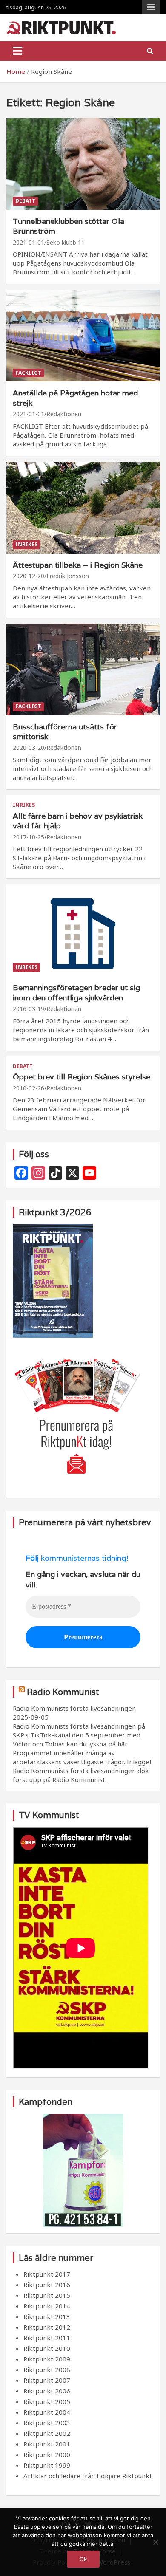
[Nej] (155, 2542)
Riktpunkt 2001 (47, 2444)
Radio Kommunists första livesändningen (74, 1708)
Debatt (25, 201)
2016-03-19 (29, 1009)
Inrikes (26, 544)
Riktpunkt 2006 (47, 2391)
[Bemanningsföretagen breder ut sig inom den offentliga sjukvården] (83, 931)
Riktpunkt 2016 (47, 2285)
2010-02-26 (29, 1088)
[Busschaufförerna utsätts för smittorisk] (83, 669)
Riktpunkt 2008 (47, 2370)
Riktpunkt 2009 (47, 2359)
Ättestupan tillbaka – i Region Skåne (78, 565)
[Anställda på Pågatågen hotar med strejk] (83, 336)
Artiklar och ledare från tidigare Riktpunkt (88, 2476)
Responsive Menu (151, 7)
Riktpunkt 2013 (47, 2316)
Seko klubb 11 (66, 242)
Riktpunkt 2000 (47, 2455)
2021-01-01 (29, 242)
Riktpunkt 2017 (47, 2274)
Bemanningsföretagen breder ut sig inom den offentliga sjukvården (76, 992)
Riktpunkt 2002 (47, 2433)
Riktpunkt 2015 (47, 2295)
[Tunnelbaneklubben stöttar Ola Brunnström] (83, 164)
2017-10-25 (29, 837)
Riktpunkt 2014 (47, 2306)
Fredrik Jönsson (68, 576)
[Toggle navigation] (17, 51)
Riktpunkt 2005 (47, 2401)
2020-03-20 (29, 747)
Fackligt (28, 373)
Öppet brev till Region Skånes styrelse (82, 1077)
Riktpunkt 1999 (47, 2465)
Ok (83, 2559)
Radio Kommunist (63, 1692)
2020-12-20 (29, 576)
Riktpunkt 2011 (47, 2338)
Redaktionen (64, 414)
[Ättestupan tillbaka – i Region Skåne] (83, 507)
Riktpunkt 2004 (47, 2412)
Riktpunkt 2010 (47, 2348)
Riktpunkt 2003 (47, 2423)
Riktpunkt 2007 (47, 2380)
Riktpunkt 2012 (47, 2327)
